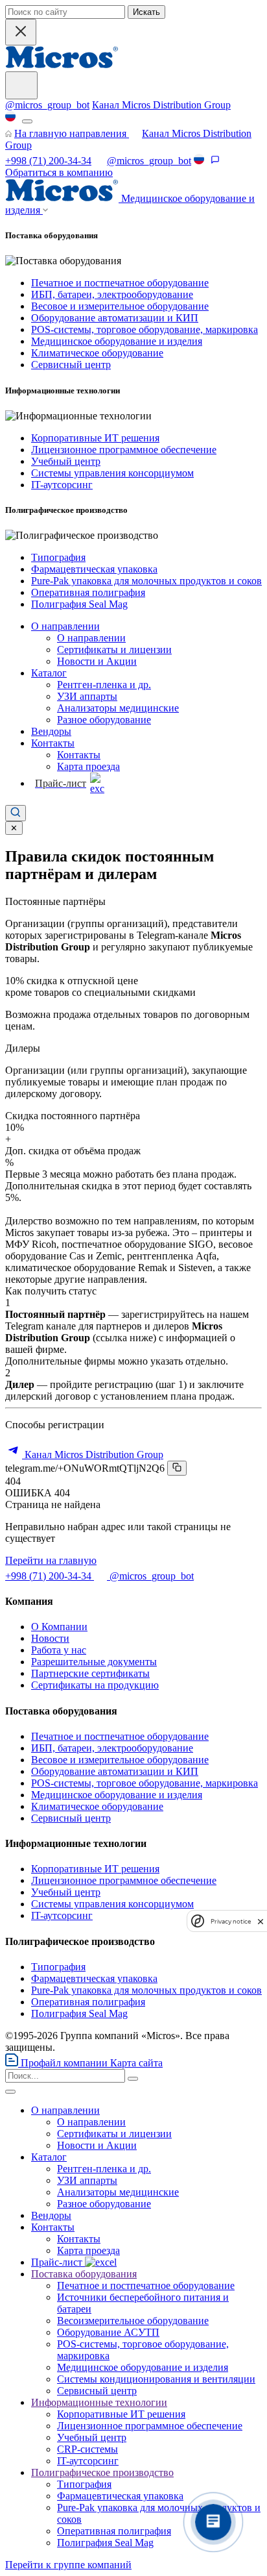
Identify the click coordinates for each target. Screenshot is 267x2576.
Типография (58, 557)
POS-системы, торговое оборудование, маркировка (145, 329)
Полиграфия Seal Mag (79, 604)
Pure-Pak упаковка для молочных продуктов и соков (146, 581)
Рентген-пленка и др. (104, 685)
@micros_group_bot (47, 105)
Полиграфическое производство (102, 2472)
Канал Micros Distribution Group (161, 105)
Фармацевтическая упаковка (94, 569)
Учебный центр (66, 461)
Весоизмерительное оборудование (133, 2321)
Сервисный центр (71, 365)
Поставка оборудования (84, 2274)
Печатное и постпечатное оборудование (120, 283)
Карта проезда (88, 766)
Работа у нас (59, 1650)
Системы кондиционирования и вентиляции (156, 2379)
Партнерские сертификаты (90, 1673)
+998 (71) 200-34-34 (48, 161)
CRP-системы (87, 2449)
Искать (146, 12)
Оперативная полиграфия (88, 592)
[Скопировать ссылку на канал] (177, 1468)
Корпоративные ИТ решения (95, 438)
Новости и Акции (97, 661)
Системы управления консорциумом (112, 473)
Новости (50, 1638)
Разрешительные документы (94, 1662)
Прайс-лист (58, 2262)
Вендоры (51, 731)
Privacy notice (231, 1921)
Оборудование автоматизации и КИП (115, 318)
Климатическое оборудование (97, 353)
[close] (261, 1921)
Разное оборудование (104, 720)
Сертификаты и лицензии (114, 650)
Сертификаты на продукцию (95, 1685)
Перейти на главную (51, 1560)
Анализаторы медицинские (118, 708)
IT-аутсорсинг (62, 485)
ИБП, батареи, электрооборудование (112, 294)
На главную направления (72, 133)
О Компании (59, 1627)
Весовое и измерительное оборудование (120, 306)
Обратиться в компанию (59, 172)
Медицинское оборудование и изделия (117, 341)
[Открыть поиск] (16, 813)
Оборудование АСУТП (108, 2332)
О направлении (65, 626)
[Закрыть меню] (10, 2092)
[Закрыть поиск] (21, 32)
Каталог (49, 673)
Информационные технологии (99, 2402)
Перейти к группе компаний (68, 2565)
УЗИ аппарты (87, 696)
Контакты (53, 743)
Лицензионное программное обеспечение (124, 450)
